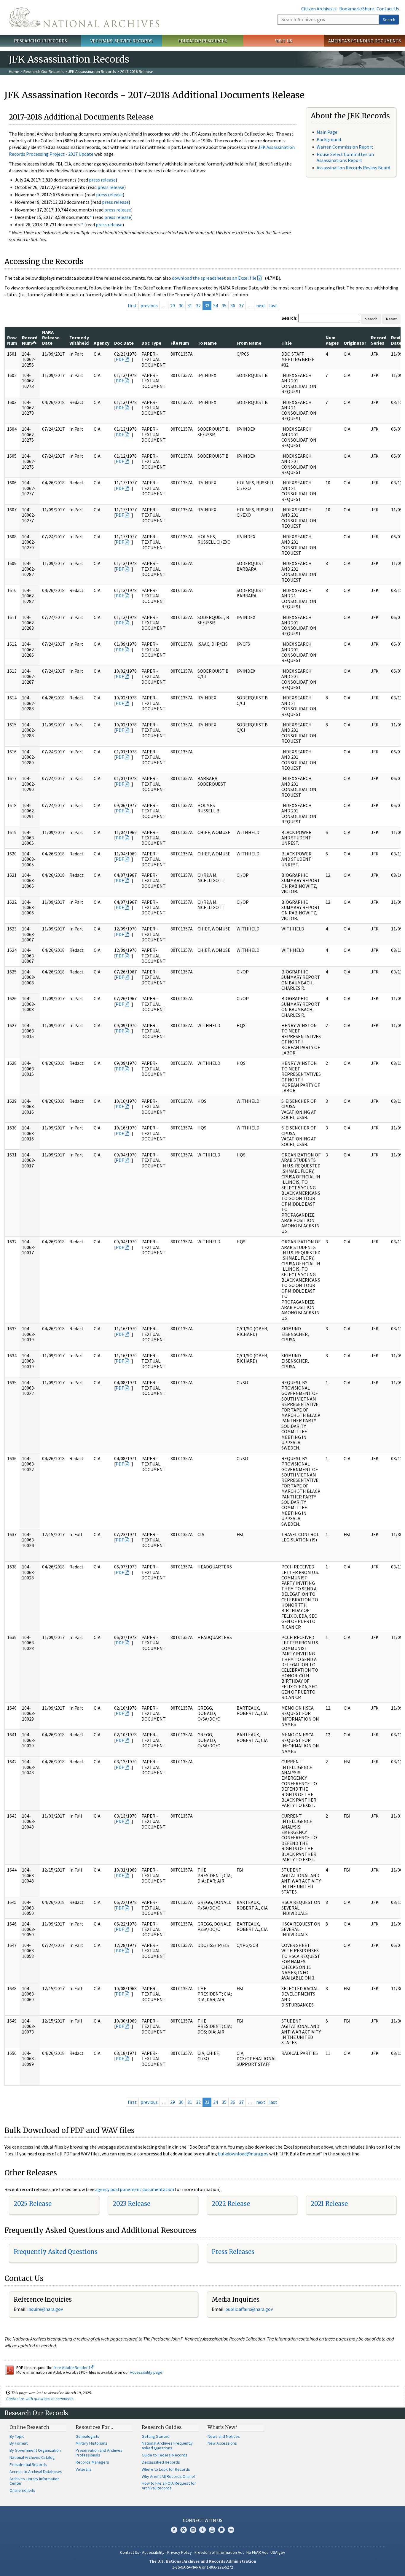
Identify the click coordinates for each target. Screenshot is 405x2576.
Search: (289, 318)
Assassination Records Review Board (353, 168)
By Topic (17, 2436)
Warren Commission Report (345, 147)
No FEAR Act (257, 2552)
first (132, 306)
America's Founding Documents (365, 41)
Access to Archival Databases (36, 2472)
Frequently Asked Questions (56, 2252)
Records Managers (92, 2462)
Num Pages (332, 340)
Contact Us (388, 9)
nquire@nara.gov (46, 2309)
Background (329, 139)
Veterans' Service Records (121, 41)
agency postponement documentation (135, 2189)
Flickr (231, 2530)
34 (216, 306)
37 (241, 306)
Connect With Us (203, 2520)
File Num (180, 343)
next (261, 306)
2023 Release (131, 2204)
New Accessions (222, 2443)
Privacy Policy (180, 2552)
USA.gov (278, 2552)
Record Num (30, 340)
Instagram (193, 2530)
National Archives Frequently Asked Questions (167, 2445)
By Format (19, 2443)
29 (173, 306)
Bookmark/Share (357, 9)
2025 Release (33, 2204)
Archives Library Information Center (35, 2481)
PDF (120, 359)
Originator (355, 343)
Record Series (379, 340)
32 (198, 306)
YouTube (212, 2530)
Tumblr (203, 2530)
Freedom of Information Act (219, 2552)
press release (102, 180)
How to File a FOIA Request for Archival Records (169, 2486)
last (273, 306)
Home (14, 71)
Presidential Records (28, 2464)
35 (224, 306)
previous (149, 306)
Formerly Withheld (79, 340)
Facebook (174, 2530)
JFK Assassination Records (92, 71)
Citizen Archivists (319, 9)
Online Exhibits (22, 2490)
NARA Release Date (51, 338)
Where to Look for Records (166, 2469)
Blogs (221, 2530)
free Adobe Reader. (71, 2367)
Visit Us (284, 41)
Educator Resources (203, 41)
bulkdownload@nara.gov (243, 2154)
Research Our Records (40, 41)
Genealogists (87, 2436)
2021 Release (329, 2204)
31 (190, 306)
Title (287, 343)
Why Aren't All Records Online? (169, 2476)
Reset (391, 319)
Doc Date (124, 343)
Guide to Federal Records (165, 2455)
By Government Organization (35, 2450)
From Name (249, 343)
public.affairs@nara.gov (249, 2309)
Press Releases (233, 2252)
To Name (207, 343)
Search (389, 20)
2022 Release (231, 2204)
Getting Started (156, 2436)
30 (181, 306)
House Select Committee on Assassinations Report (345, 157)
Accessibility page (146, 2372)
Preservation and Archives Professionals (99, 2453)
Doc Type (151, 343)
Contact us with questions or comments (40, 2399)
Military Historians (91, 2443)
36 (233, 306)
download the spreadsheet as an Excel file (214, 278)
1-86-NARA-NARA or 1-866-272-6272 (203, 2567)
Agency (102, 343)
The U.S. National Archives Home (84, 17)
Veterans (84, 2469)
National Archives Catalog (32, 2457)
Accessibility (153, 2552)
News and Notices (224, 2436)
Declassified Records (161, 2462)
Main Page (327, 132)
